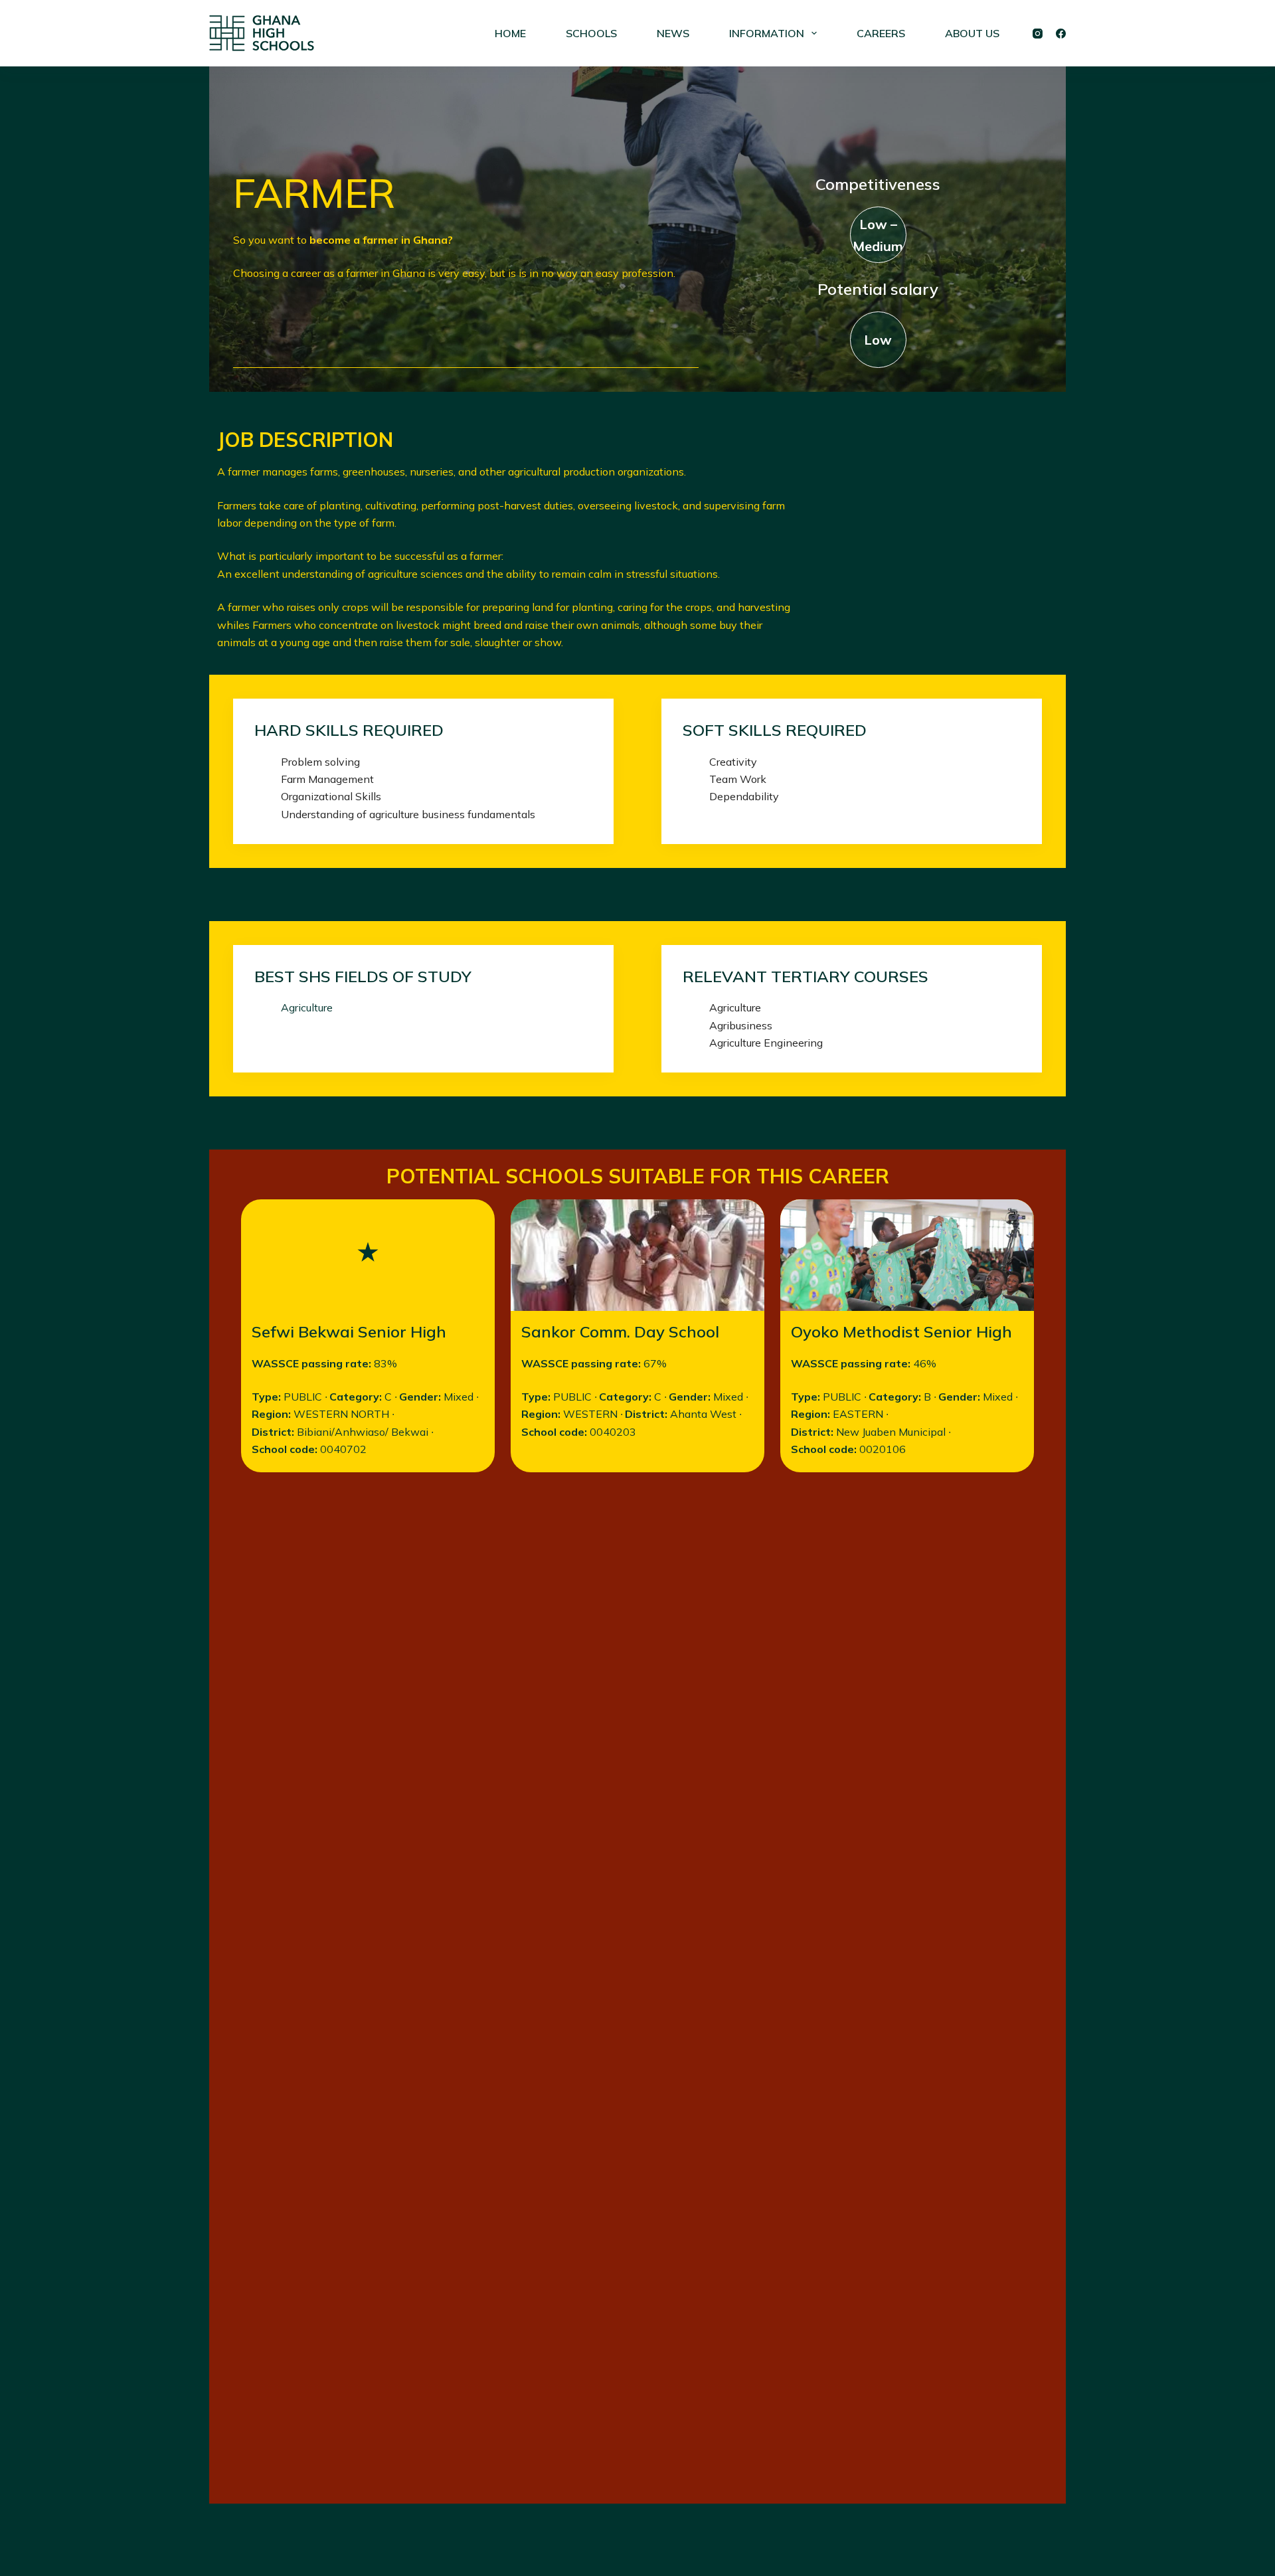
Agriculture (307, 1007)
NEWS (673, 33)
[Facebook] (1061, 34)
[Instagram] (1038, 34)
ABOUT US (972, 33)
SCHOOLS (591, 33)
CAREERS (881, 33)
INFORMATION (767, 33)
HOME (510, 33)
